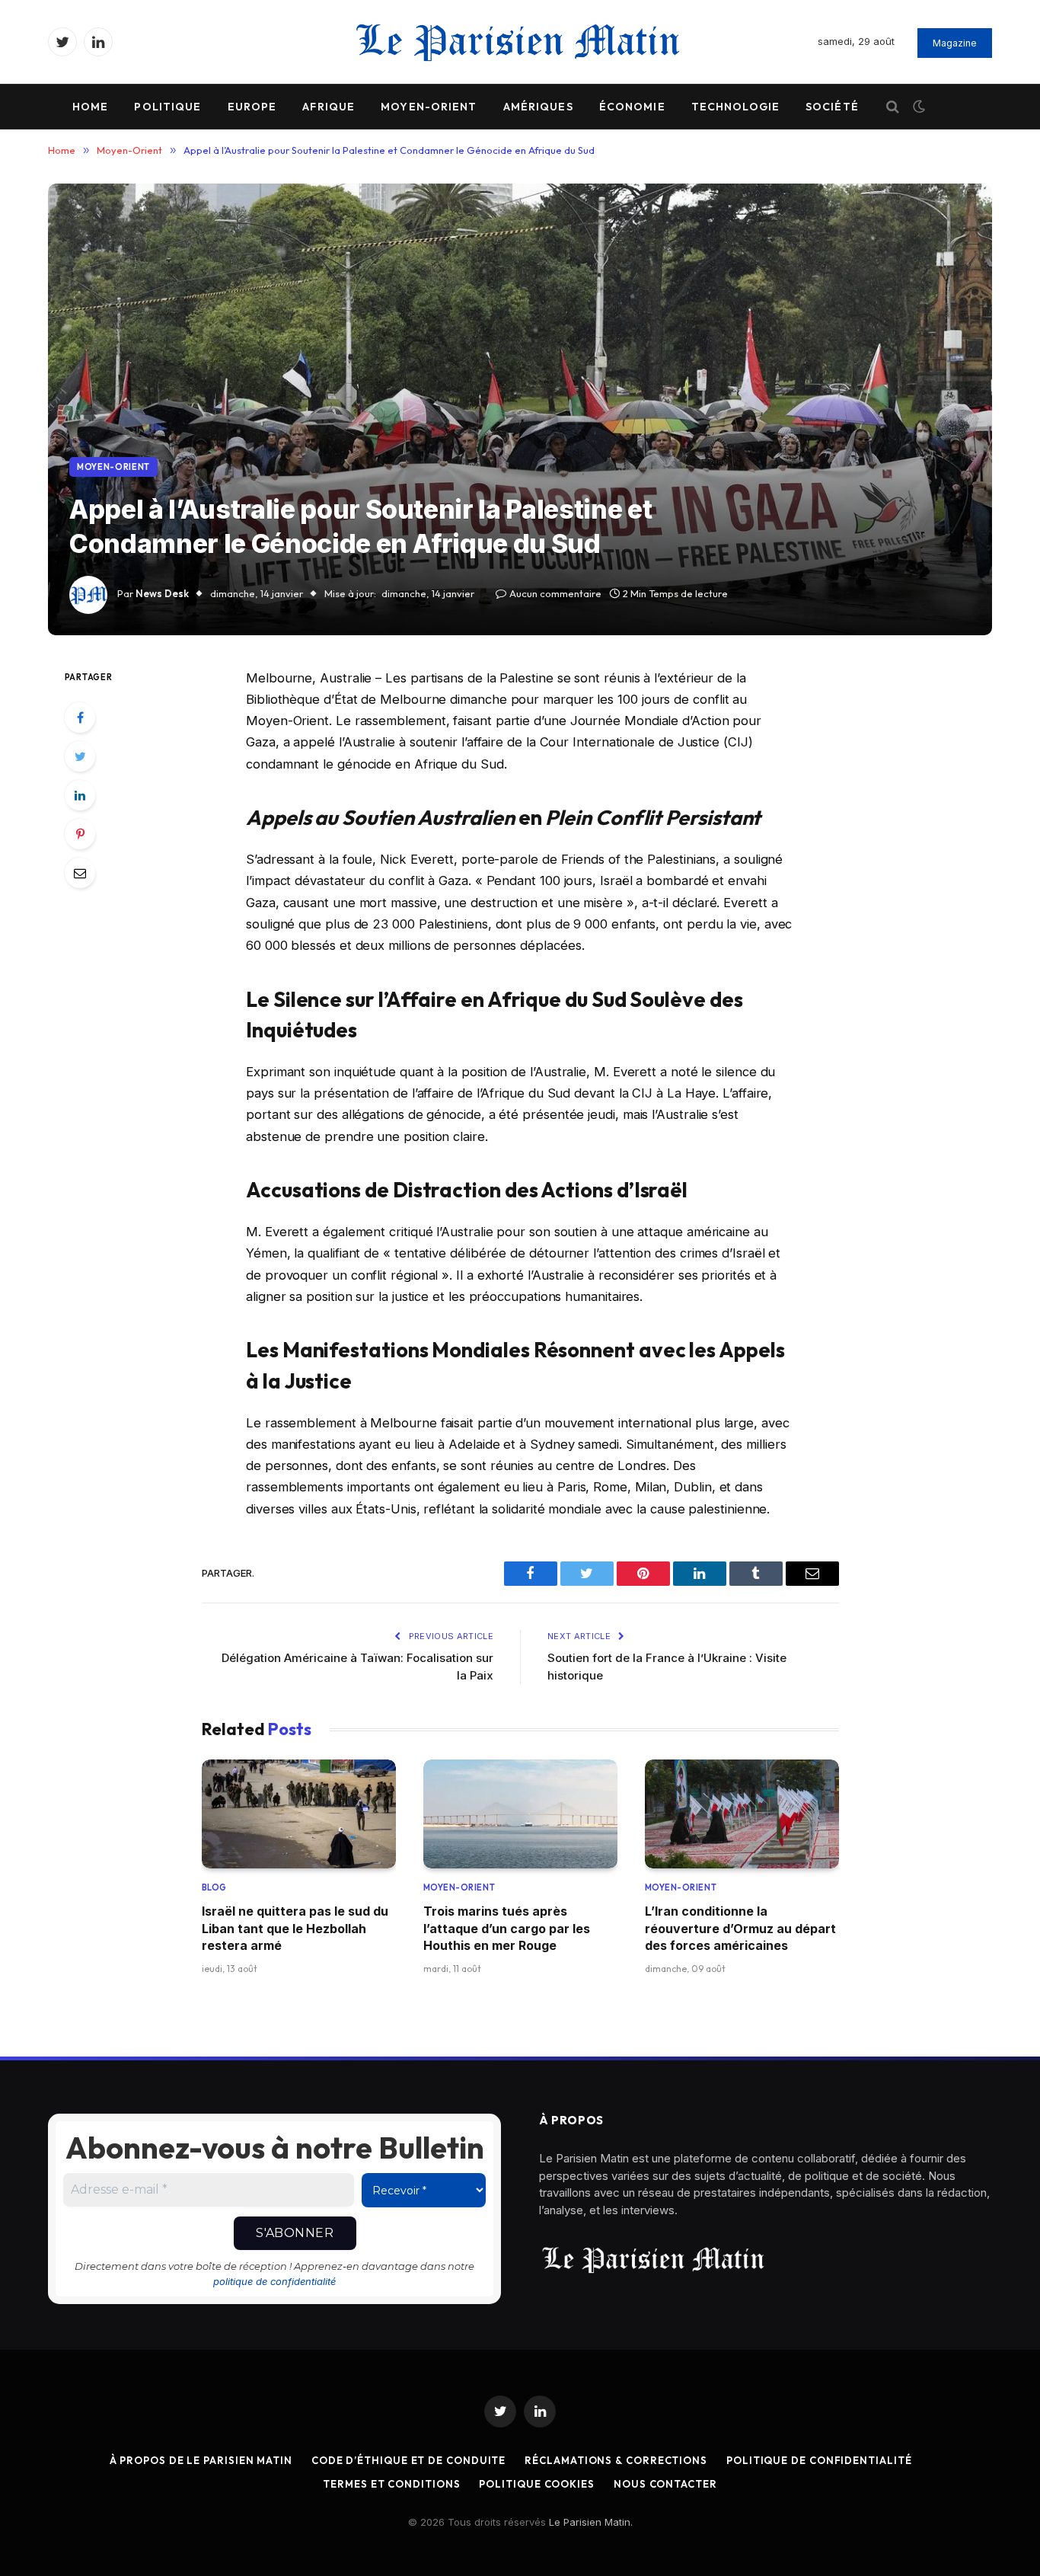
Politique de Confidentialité (819, 2460)
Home (90, 107)
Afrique (329, 107)
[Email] (80, 873)
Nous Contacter (665, 2484)
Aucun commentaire (555, 593)
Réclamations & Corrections (616, 2460)
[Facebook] (80, 718)
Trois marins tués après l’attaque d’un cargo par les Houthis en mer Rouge (507, 1928)
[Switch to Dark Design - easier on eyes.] (917, 107)
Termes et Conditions (391, 2484)
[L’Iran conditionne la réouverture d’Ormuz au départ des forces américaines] (742, 1814)
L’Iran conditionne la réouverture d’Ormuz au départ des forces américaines (740, 1928)
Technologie (735, 107)
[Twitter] (80, 756)
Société (832, 107)
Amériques (538, 107)
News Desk (162, 593)
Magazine (955, 43)
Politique (167, 107)
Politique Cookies (536, 2484)
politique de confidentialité (274, 2281)
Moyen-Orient (429, 107)
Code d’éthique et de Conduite (408, 2460)
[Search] (893, 107)
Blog (214, 1887)
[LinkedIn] (80, 795)
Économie (632, 107)
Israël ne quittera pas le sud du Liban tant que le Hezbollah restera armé (295, 1928)
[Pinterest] (80, 834)
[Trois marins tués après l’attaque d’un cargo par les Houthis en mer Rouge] (520, 1814)
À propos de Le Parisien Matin (201, 2460)
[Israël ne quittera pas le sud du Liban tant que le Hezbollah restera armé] (299, 1814)
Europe (252, 107)
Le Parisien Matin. (591, 2522)
